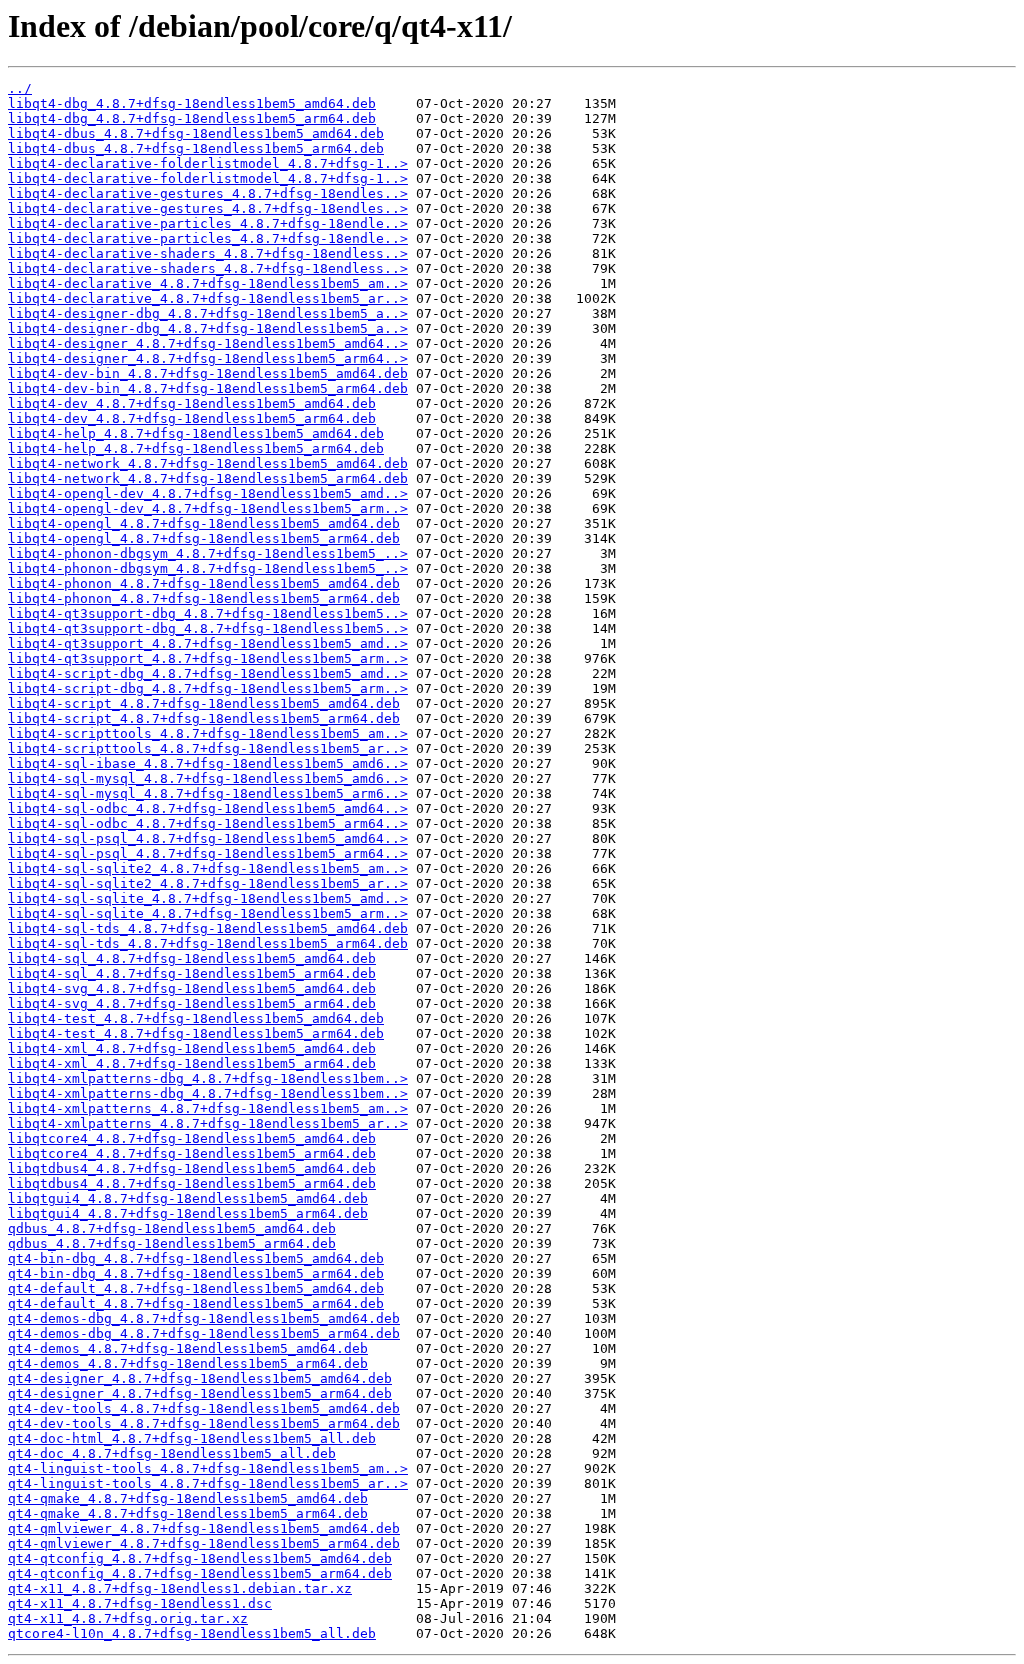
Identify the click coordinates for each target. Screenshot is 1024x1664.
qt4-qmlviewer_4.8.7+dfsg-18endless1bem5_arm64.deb (204, 1543)
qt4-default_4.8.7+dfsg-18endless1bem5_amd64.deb (196, 1288)
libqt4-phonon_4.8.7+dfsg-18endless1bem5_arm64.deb (204, 598)
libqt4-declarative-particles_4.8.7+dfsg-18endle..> (208, 223)
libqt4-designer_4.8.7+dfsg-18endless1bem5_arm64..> (208, 358)
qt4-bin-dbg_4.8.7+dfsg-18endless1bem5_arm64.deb (196, 1273)
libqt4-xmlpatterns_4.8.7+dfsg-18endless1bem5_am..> (208, 1108)
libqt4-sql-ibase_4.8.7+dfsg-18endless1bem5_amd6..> (208, 763)
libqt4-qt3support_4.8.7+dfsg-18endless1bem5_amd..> (208, 643)
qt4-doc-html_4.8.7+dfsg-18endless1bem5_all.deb (192, 1438)
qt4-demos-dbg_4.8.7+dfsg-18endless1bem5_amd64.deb (204, 1318)
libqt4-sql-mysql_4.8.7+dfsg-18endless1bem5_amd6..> (208, 778)
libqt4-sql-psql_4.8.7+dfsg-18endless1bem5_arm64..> (208, 853)
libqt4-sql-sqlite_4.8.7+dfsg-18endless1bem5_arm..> (208, 913)
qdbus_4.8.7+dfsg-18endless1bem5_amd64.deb (172, 1228)
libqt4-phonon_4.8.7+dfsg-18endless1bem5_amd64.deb (204, 583)
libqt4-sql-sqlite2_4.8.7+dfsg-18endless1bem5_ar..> (208, 883)
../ (20, 88)
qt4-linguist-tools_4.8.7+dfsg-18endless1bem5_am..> (208, 1468)
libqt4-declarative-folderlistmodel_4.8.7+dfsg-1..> (208, 163)
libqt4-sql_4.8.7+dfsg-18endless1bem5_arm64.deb (192, 973)
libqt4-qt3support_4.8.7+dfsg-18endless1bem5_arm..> (208, 658)
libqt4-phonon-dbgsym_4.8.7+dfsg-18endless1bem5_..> (208, 553)
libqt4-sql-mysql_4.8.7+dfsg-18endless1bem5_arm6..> (208, 793)
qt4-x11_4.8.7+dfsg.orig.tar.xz (128, 1618)
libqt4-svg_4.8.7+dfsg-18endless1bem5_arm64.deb (192, 1003)
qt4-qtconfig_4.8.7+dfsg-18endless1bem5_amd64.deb (200, 1558)
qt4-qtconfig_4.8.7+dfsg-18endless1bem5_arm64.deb (200, 1573)
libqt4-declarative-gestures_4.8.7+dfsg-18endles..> (208, 193)
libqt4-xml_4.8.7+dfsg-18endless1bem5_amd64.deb (192, 1048)
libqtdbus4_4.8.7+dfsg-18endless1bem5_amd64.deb (192, 1168)
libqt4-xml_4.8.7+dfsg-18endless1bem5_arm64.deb (192, 1063)
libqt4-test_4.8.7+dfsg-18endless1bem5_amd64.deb (196, 1018)
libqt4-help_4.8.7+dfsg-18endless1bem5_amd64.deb (196, 433)
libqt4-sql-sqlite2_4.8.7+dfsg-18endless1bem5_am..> (208, 868)
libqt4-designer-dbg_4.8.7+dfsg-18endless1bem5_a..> (208, 313)
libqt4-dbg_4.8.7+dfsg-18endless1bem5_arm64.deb (192, 118)
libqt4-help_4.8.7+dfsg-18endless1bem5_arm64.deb (196, 448)
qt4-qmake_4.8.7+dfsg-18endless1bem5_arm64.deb (188, 1513)
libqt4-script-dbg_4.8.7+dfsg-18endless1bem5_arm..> (208, 688)
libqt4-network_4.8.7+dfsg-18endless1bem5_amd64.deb (208, 463)
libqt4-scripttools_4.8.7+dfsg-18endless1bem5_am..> (208, 733)
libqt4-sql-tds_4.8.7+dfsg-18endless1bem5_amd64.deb (208, 928)
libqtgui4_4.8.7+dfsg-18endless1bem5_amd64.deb (188, 1198)
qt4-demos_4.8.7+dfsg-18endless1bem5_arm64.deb (188, 1363)
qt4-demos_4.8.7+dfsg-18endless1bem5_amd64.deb (188, 1348)
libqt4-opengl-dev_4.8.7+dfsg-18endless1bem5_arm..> (208, 508)
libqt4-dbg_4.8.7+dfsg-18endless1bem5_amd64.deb (192, 103)
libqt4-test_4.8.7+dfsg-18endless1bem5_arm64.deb (196, 1033)
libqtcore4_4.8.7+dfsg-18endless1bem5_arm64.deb (192, 1153)
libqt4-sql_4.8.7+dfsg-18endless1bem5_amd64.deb (192, 958)
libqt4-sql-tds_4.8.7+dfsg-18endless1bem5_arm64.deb (208, 943)
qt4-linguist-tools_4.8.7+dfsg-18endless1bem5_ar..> (208, 1483)
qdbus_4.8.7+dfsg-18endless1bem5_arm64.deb (172, 1243)
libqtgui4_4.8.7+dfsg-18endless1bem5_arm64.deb (188, 1213)
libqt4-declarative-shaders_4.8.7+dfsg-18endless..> (208, 253)
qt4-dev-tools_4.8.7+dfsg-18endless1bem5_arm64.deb (204, 1423)
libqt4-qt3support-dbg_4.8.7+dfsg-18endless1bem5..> (208, 613)
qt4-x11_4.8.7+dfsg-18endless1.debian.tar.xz (180, 1588)
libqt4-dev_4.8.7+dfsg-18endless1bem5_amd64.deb (192, 403)
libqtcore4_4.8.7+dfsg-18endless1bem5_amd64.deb (192, 1138)
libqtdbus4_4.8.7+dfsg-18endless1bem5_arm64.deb (192, 1183)
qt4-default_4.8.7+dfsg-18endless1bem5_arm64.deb (196, 1303)
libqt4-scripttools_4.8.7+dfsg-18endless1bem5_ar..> (208, 748)
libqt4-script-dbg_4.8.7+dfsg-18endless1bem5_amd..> (208, 673)
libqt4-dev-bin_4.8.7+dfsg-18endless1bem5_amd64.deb (208, 373)
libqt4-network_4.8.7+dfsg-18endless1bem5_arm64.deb (208, 478)
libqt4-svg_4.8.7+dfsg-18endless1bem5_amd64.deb (192, 988)
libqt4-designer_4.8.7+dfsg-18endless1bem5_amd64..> (208, 343)
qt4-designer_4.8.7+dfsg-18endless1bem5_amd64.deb (200, 1378)
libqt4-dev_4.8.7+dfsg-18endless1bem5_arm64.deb (192, 418)
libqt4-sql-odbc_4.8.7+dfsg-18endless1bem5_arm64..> (208, 823)
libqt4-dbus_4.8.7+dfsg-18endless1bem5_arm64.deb (196, 148)
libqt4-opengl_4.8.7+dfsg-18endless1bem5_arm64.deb (204, 538)
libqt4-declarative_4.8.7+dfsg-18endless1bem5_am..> (208, 283)
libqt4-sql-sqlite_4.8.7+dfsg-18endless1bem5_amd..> (208, 898)
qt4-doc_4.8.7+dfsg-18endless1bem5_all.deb (172, 1453)
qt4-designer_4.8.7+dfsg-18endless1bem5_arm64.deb (200, 1393)
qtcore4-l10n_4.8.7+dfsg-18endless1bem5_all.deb (192, 1633)
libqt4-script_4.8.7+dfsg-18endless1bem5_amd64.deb (204, 703)
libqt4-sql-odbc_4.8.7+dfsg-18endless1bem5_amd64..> (208, 808)
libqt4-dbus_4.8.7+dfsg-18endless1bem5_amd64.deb (196, 133)
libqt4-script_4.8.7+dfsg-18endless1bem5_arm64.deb (204, 718)
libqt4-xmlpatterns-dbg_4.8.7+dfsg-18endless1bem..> (208, 1078)
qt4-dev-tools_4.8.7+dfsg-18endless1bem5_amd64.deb (204, 1408)
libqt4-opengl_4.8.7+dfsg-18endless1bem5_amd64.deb (204, 523)
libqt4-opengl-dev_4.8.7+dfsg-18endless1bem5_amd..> (208, 493)
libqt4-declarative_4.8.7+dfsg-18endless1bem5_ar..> (208, 298)
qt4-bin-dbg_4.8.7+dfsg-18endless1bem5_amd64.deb (196, 1258)
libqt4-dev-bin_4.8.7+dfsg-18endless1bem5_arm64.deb (208, 388)
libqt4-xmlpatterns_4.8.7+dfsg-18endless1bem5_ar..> (208, 1123)
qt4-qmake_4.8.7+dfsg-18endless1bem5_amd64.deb (188, 1498)
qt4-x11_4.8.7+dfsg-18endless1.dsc (140, 1603)
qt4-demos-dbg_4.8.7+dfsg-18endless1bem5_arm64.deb (204, 1333)
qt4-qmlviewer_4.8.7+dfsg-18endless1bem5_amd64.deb (204, 1528)
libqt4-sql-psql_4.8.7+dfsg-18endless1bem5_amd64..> (208, 838)
